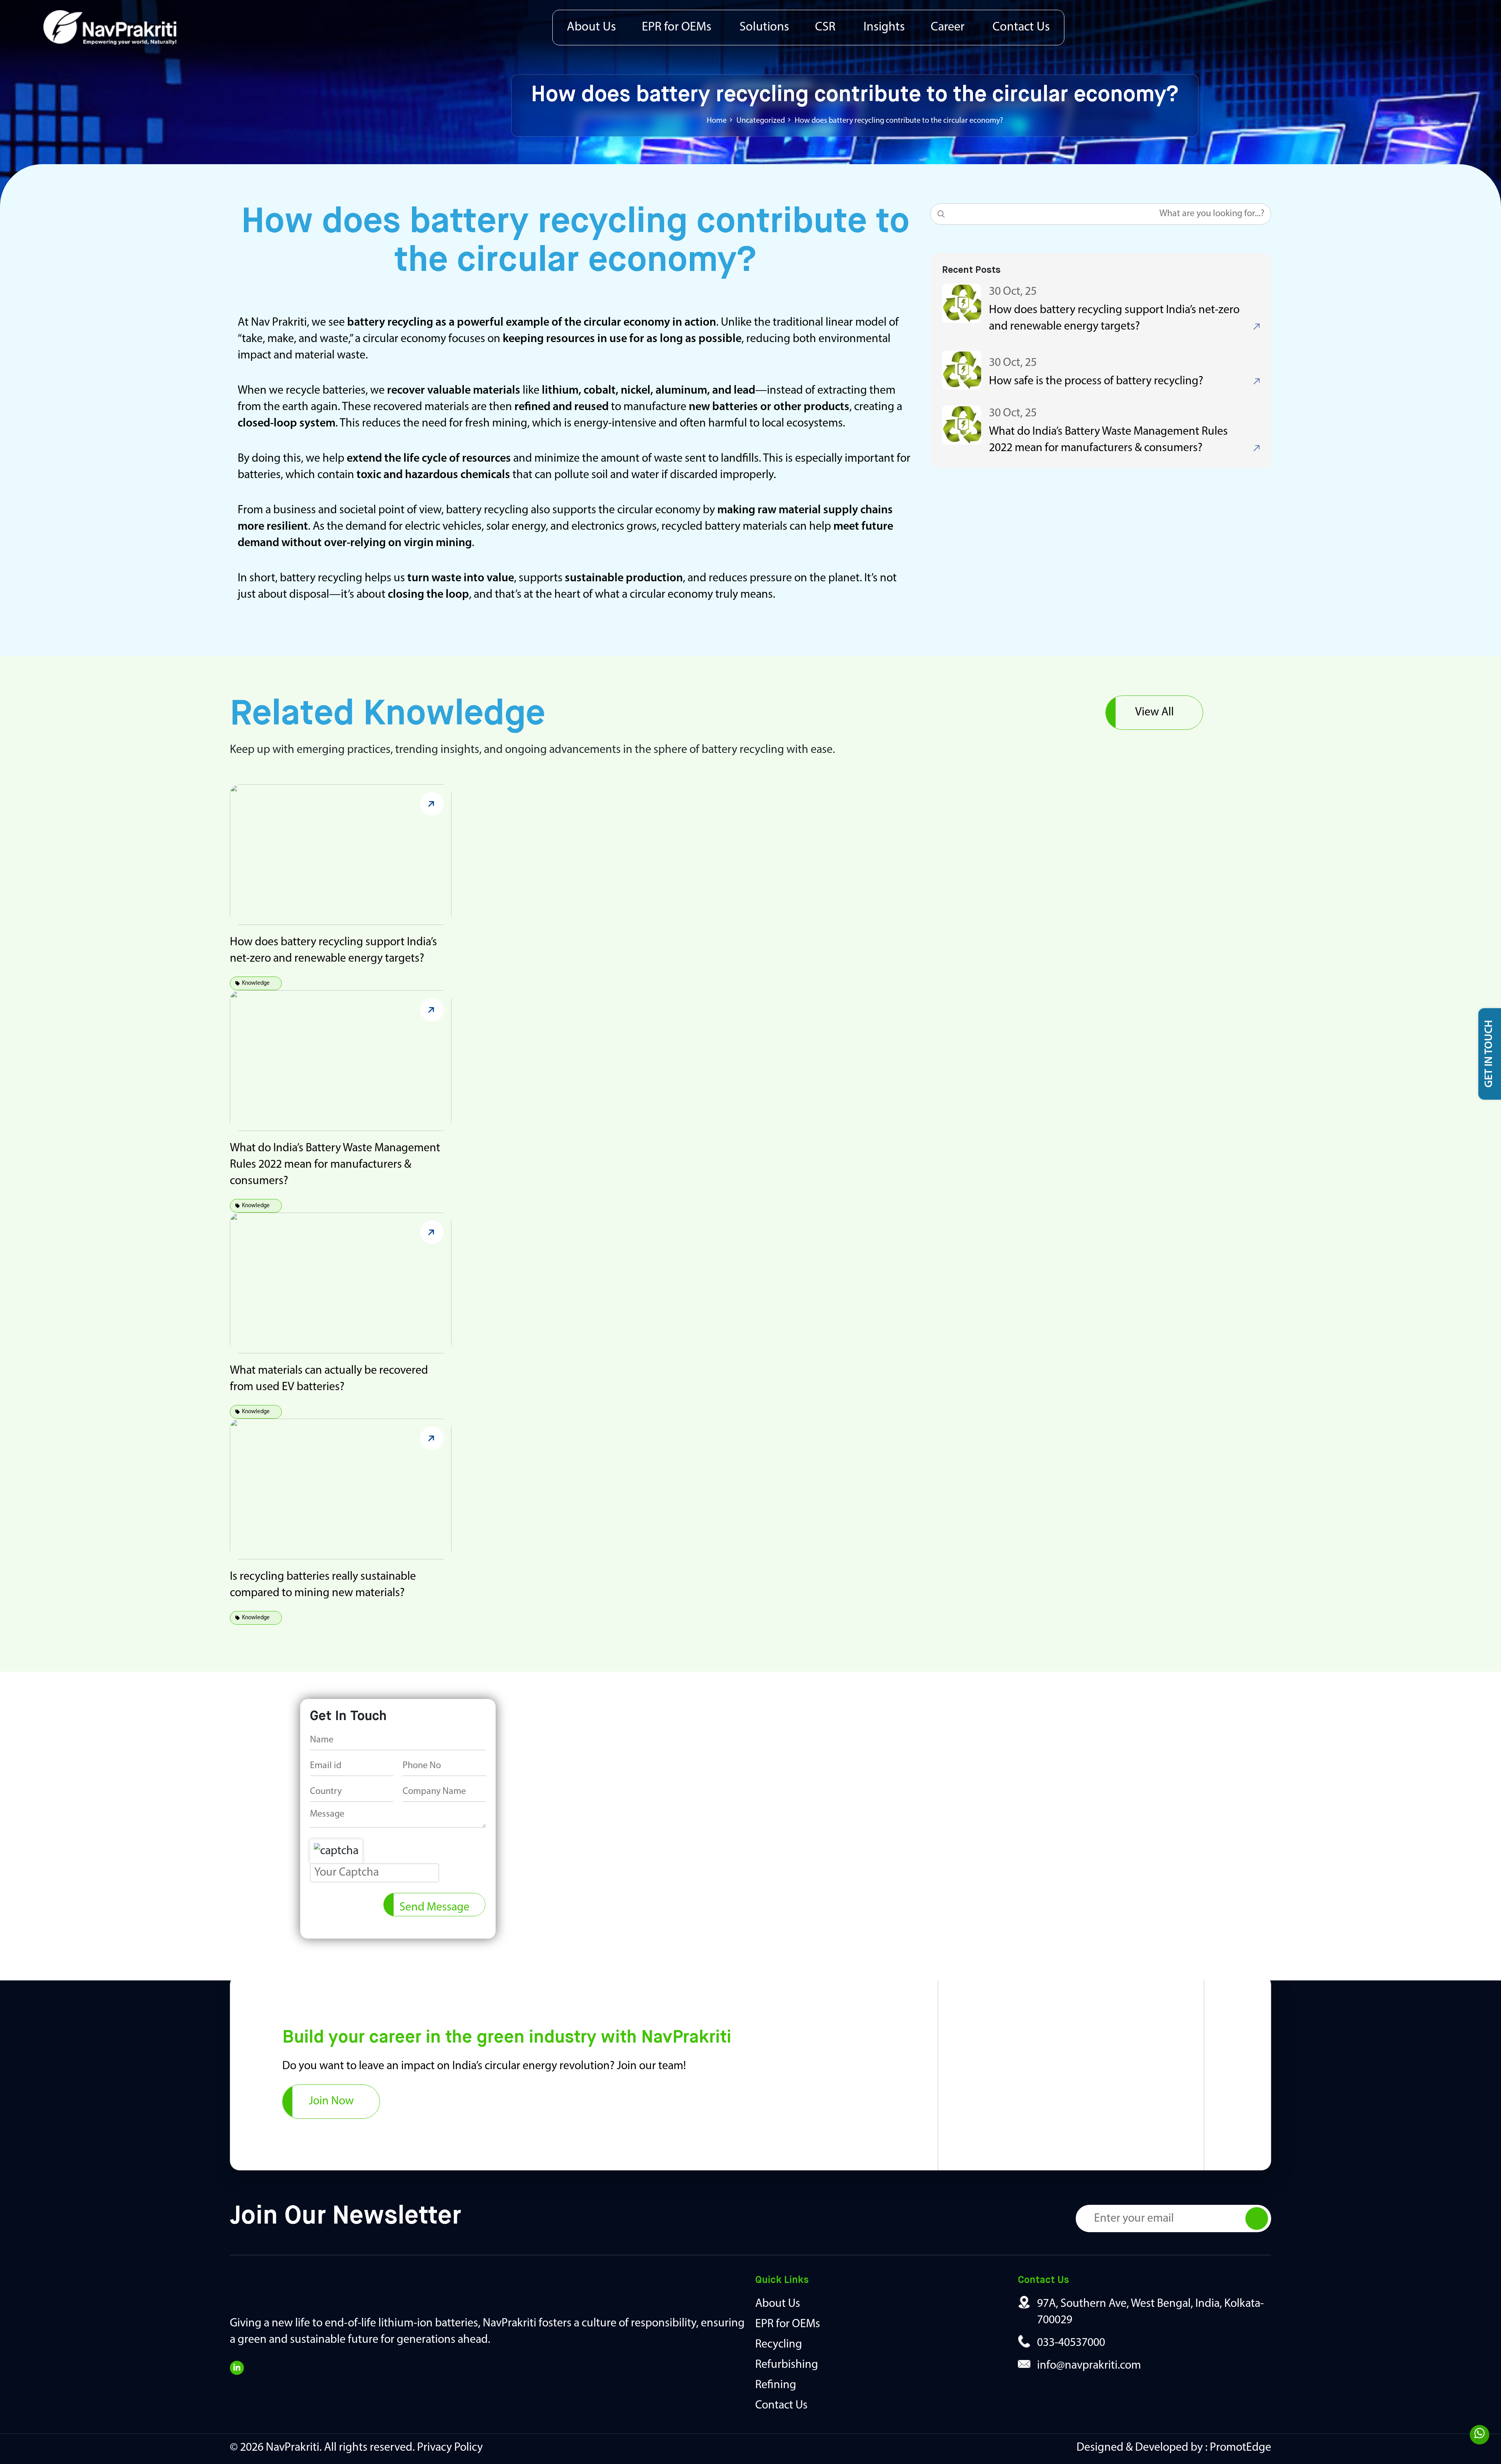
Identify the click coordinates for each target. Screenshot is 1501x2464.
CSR (825, 27)
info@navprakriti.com (1089, 2366)
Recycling (779, 2345)
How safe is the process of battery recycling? (1096, 381)
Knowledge (256, 983)
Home (717, 121)
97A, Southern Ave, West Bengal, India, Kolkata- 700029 (1150, 2312)
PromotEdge (1240, 2448)
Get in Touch (1489, 1054)
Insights (884, 27)
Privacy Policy (450, 2448)
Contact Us (1021, 27)
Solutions (764, 27)
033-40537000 (1071, 2343)
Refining (776, 2385)
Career (948, 27)
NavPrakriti (293, 2448)
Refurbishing (787, 2365)
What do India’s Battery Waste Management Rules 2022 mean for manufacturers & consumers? (335, 1165)
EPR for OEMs (677, 27)
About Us (591, 27)
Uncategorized (761, 121)
